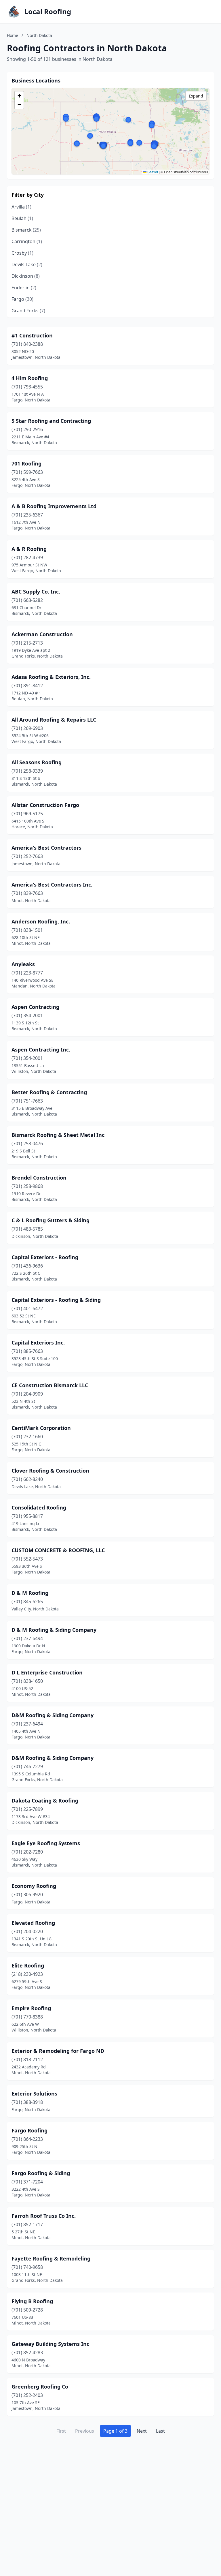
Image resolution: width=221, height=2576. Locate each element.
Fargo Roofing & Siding (41, 2173)
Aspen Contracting (35, 1007)
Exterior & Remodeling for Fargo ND (58, 2051)
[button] (90, 136)
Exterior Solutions (34, 2094)
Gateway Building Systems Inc (50, 2344)
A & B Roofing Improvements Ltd (54, 506)
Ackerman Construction (42, 634)
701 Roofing (26, 463)
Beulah (22, 218)
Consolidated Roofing (39, 1507)
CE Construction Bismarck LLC (50, 1385)
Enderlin (24, 288)
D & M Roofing (30, 1593)
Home (13, 35)
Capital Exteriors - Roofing (45, 1257)
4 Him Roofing (30, 378)
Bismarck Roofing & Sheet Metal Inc (58, 1135)
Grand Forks (28, 311)
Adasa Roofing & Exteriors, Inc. (51, 677)
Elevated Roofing (33, 1923)
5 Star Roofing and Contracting (51, 421)
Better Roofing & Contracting (49, 1092)
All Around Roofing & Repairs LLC (54, 720)
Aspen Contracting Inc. (41, 1049)
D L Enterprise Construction (47, 1672)
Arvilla (21, 207)
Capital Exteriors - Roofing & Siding (56, 1300)
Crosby (22, 253)
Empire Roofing (31, 2008)
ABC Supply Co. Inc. (36, 592)
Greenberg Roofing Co (40, 2387)
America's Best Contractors (46, 848)
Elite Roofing (28, 1965)
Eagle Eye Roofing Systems (46, 1843)
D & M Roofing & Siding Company (54, 1630)
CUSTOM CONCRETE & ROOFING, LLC (58, 1550)
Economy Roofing (34, 1886)
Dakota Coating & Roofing (45, 1800)
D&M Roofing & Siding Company (53, 1715)
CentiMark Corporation (41, 1428)
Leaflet (152, 172)
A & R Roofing (29, 549)
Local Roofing (48, 12)
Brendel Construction (39, 1178)
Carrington (27, 241)
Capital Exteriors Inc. (38, 1343)
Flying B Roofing (32, 2301)
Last (160, 2431)
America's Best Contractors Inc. (52, 885)
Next (142, 2431)
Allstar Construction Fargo (45, 805)
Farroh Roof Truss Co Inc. (44, 2216)
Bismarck (26, 230)
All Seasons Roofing (37, 762)
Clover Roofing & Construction (50, 1471)
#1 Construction (32, 335)
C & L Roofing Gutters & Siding (51, 1220)
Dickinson (26, 276)
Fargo (22, 299)
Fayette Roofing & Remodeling (51, 2258)
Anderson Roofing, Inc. (41, 921)
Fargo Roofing (29, 2130)
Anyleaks (23, 964)
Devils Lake (27, 264)
